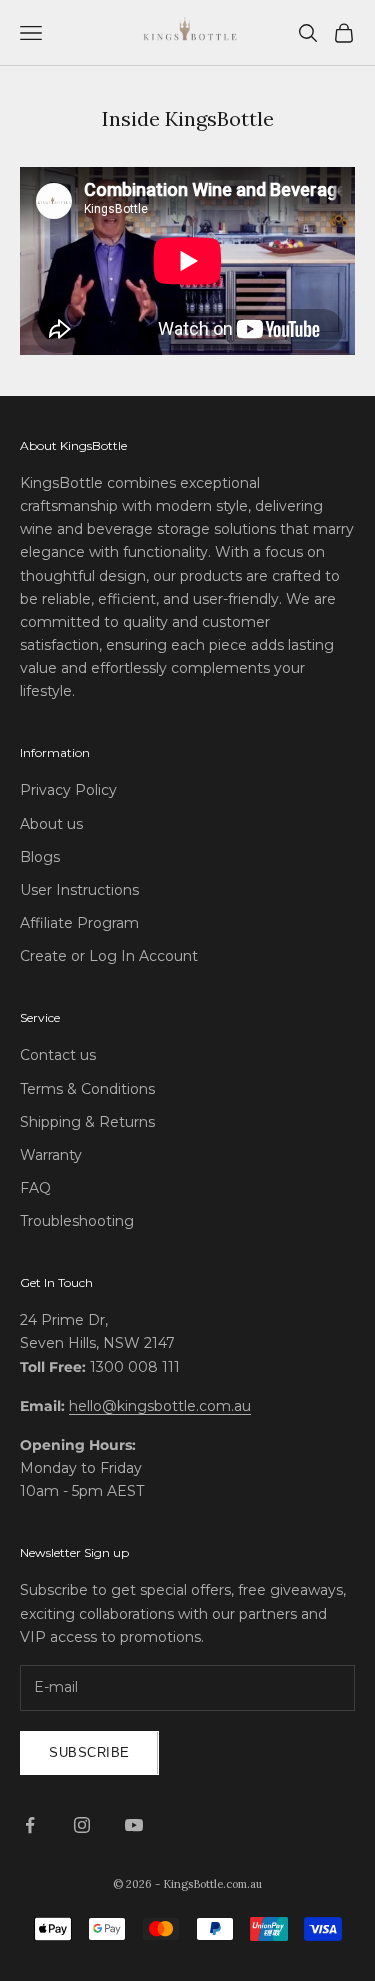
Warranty (51, 1155)
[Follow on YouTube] (134, 1825)
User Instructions (79, 890)
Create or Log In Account (109, 956)
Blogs (40, 857)
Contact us (58, 1055)
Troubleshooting (77, 1221)
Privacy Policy (68, 790)
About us (51, 824)
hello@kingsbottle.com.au (160, 1406)
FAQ (35, 1188)
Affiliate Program (79, 923)
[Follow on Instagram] (82, 1825)
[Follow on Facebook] (30, 1825)
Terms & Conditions (87, 1089)
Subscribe (89, 1752)
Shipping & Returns (87, 1122)
